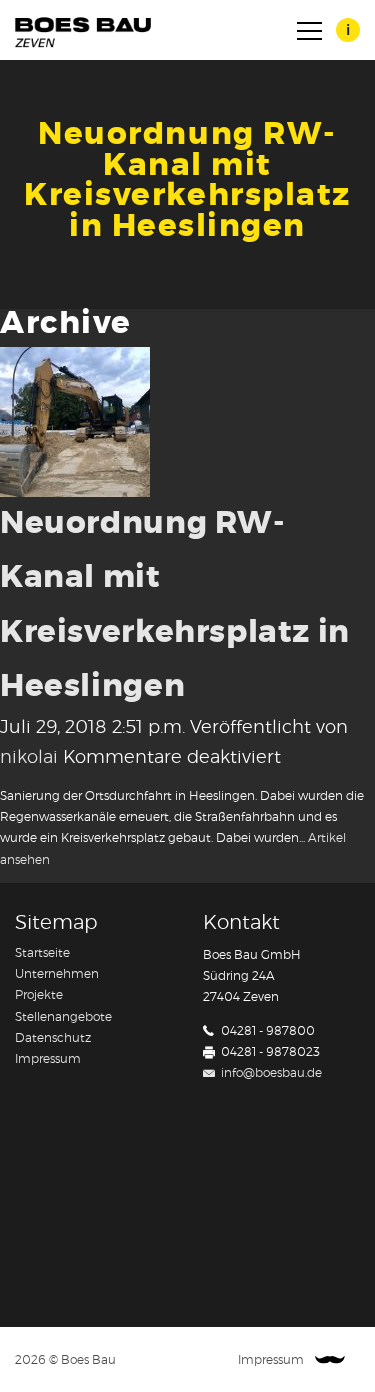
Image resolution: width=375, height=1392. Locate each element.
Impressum (48, 1059)
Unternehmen (57, 974)
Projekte (39, 995)
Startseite (42, 953)
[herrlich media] (330, 1360)
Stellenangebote (63, 1017)
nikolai (29, 758)
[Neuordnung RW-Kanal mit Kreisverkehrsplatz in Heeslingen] (75, 419)
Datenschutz (53, 1038)
